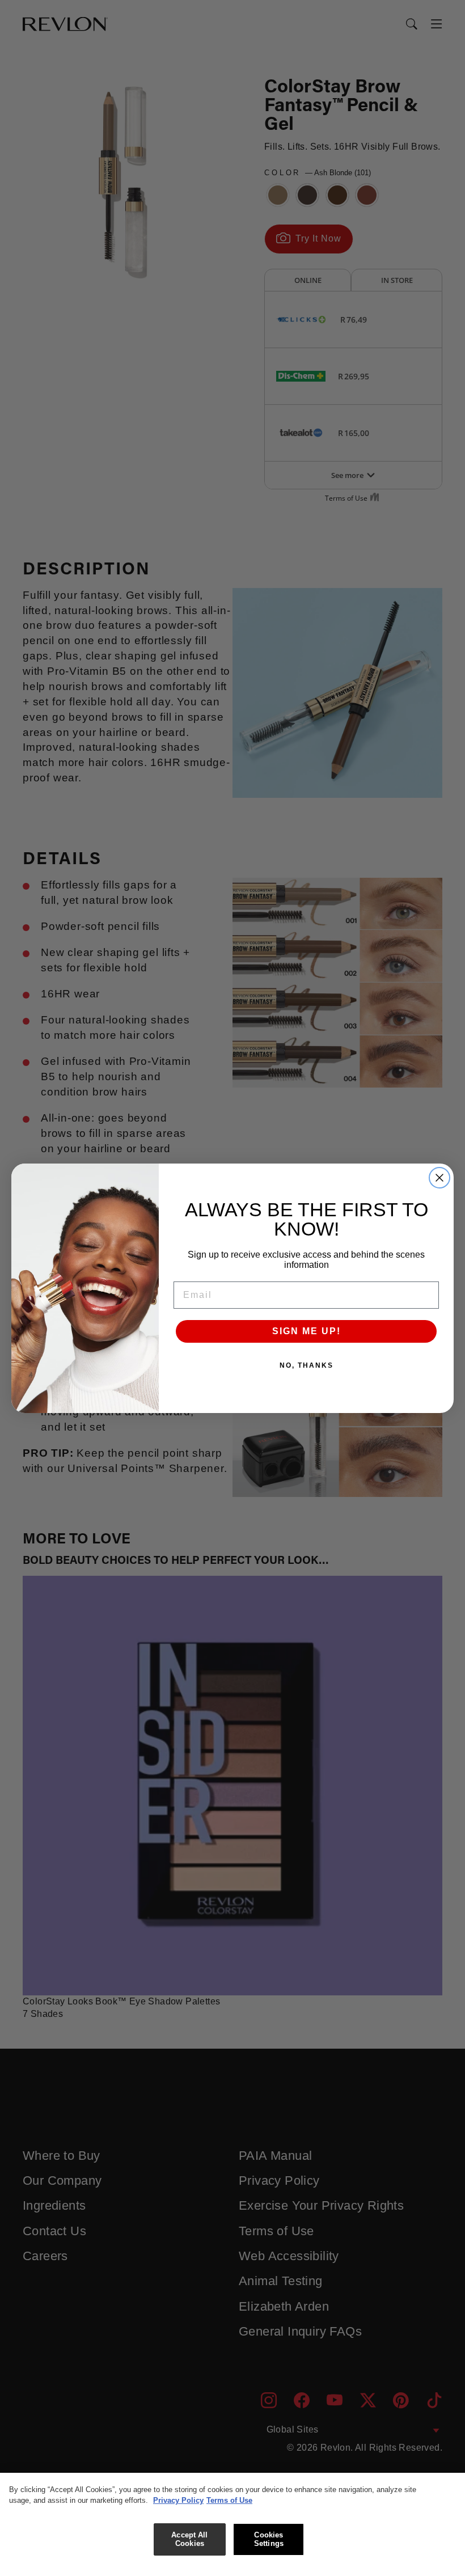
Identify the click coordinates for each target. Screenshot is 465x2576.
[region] (232, 2524)
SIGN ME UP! (307, 1331)
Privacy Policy (178, 2500)
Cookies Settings (269, 2539)
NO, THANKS (307, 1365)
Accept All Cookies (189, 2539)
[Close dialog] (439, 1178)
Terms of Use (229, 2500)
